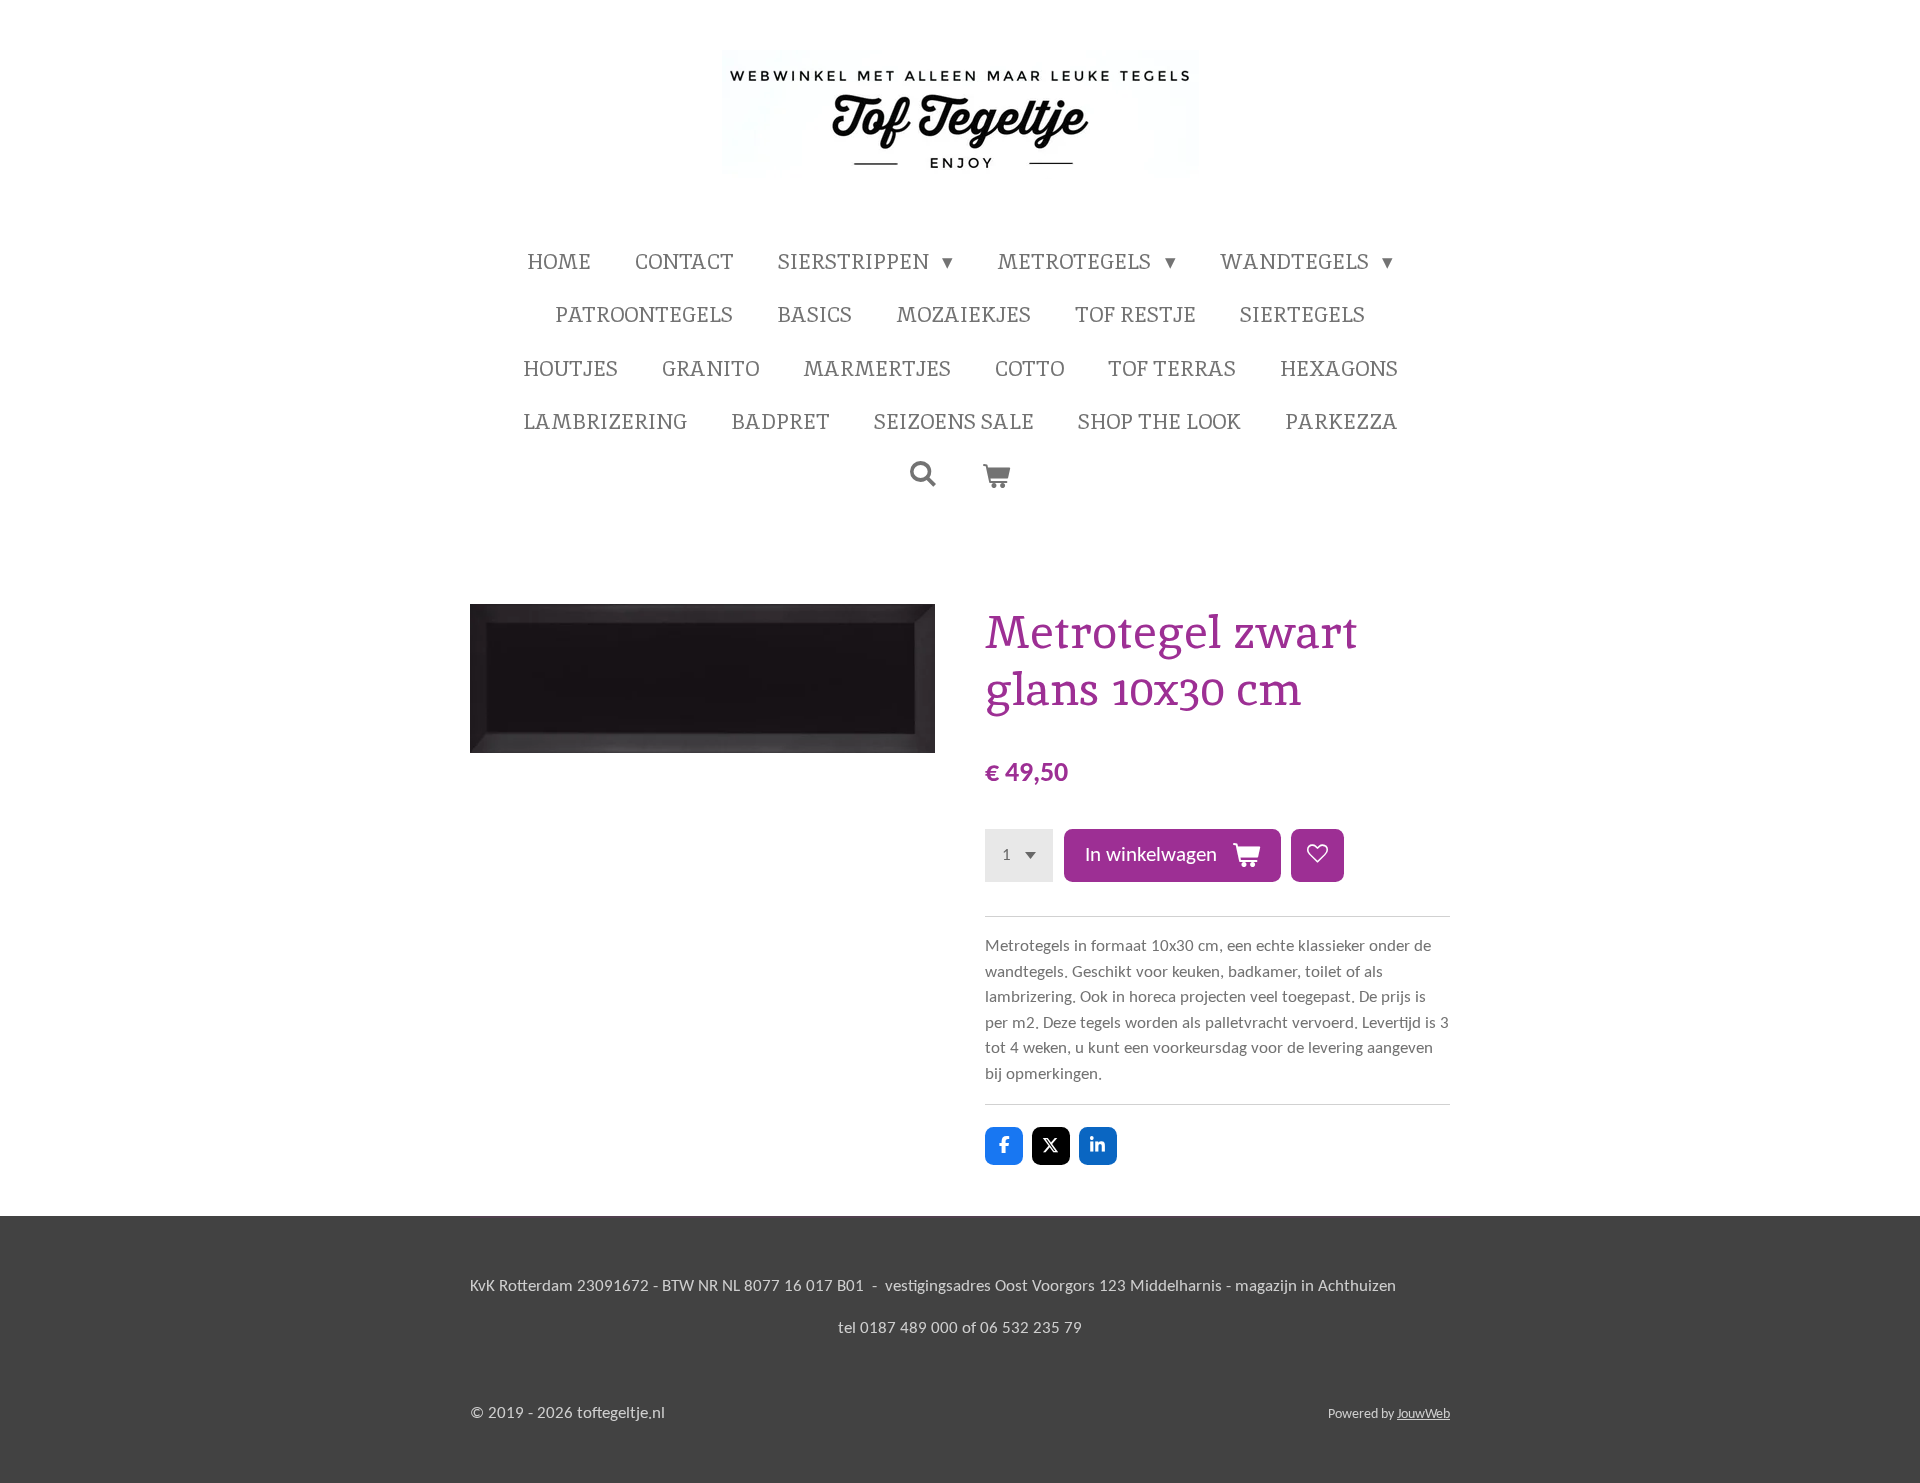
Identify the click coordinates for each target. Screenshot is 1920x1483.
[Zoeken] (923, 473)
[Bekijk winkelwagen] (996, 476)
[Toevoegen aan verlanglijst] (1317, 855)
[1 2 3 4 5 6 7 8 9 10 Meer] (1019, 855)
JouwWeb (1423, 1414)
